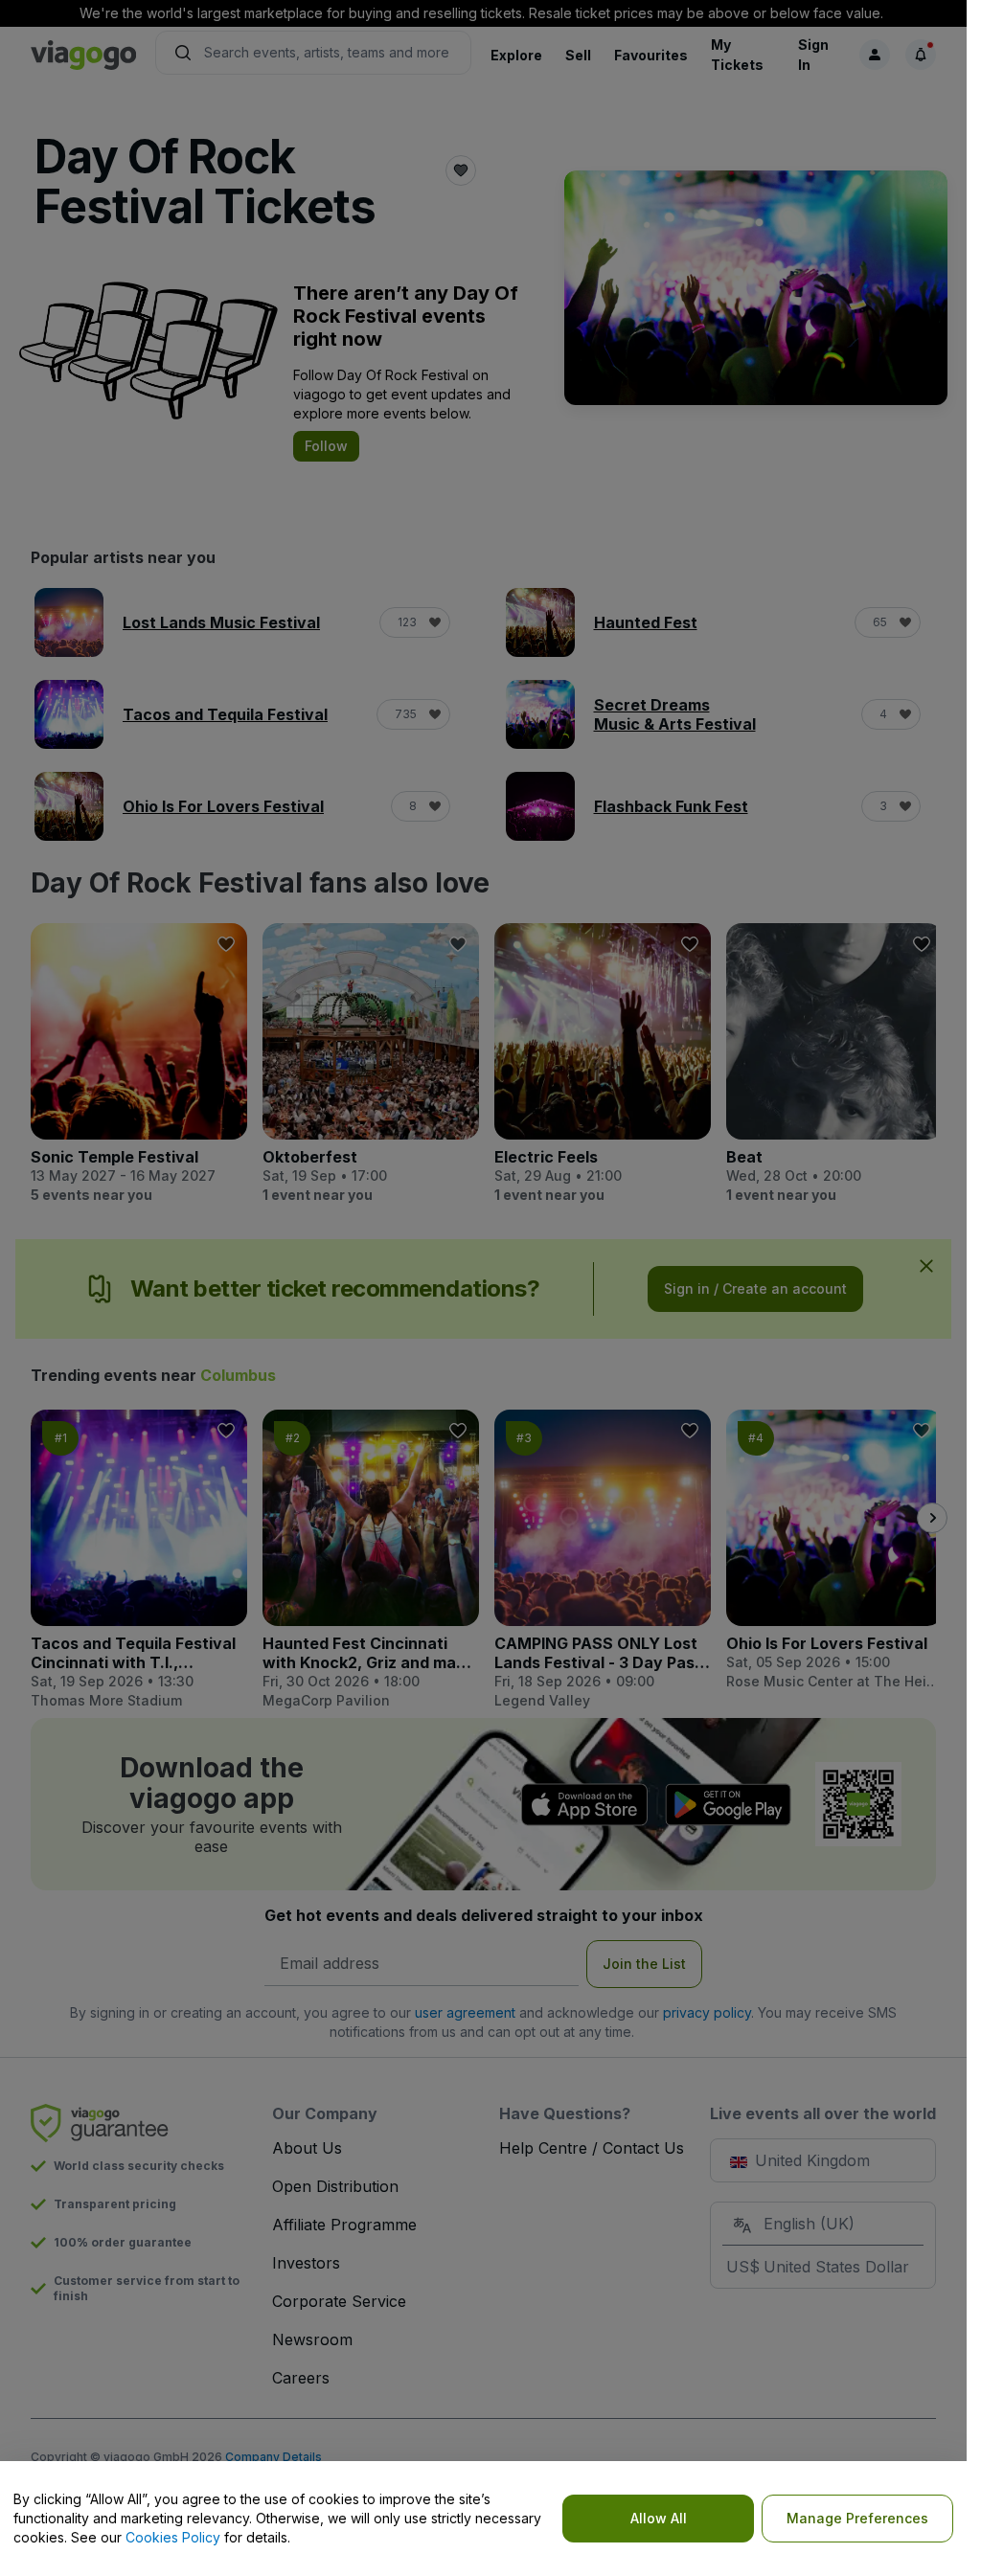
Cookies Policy (173, 2537)
